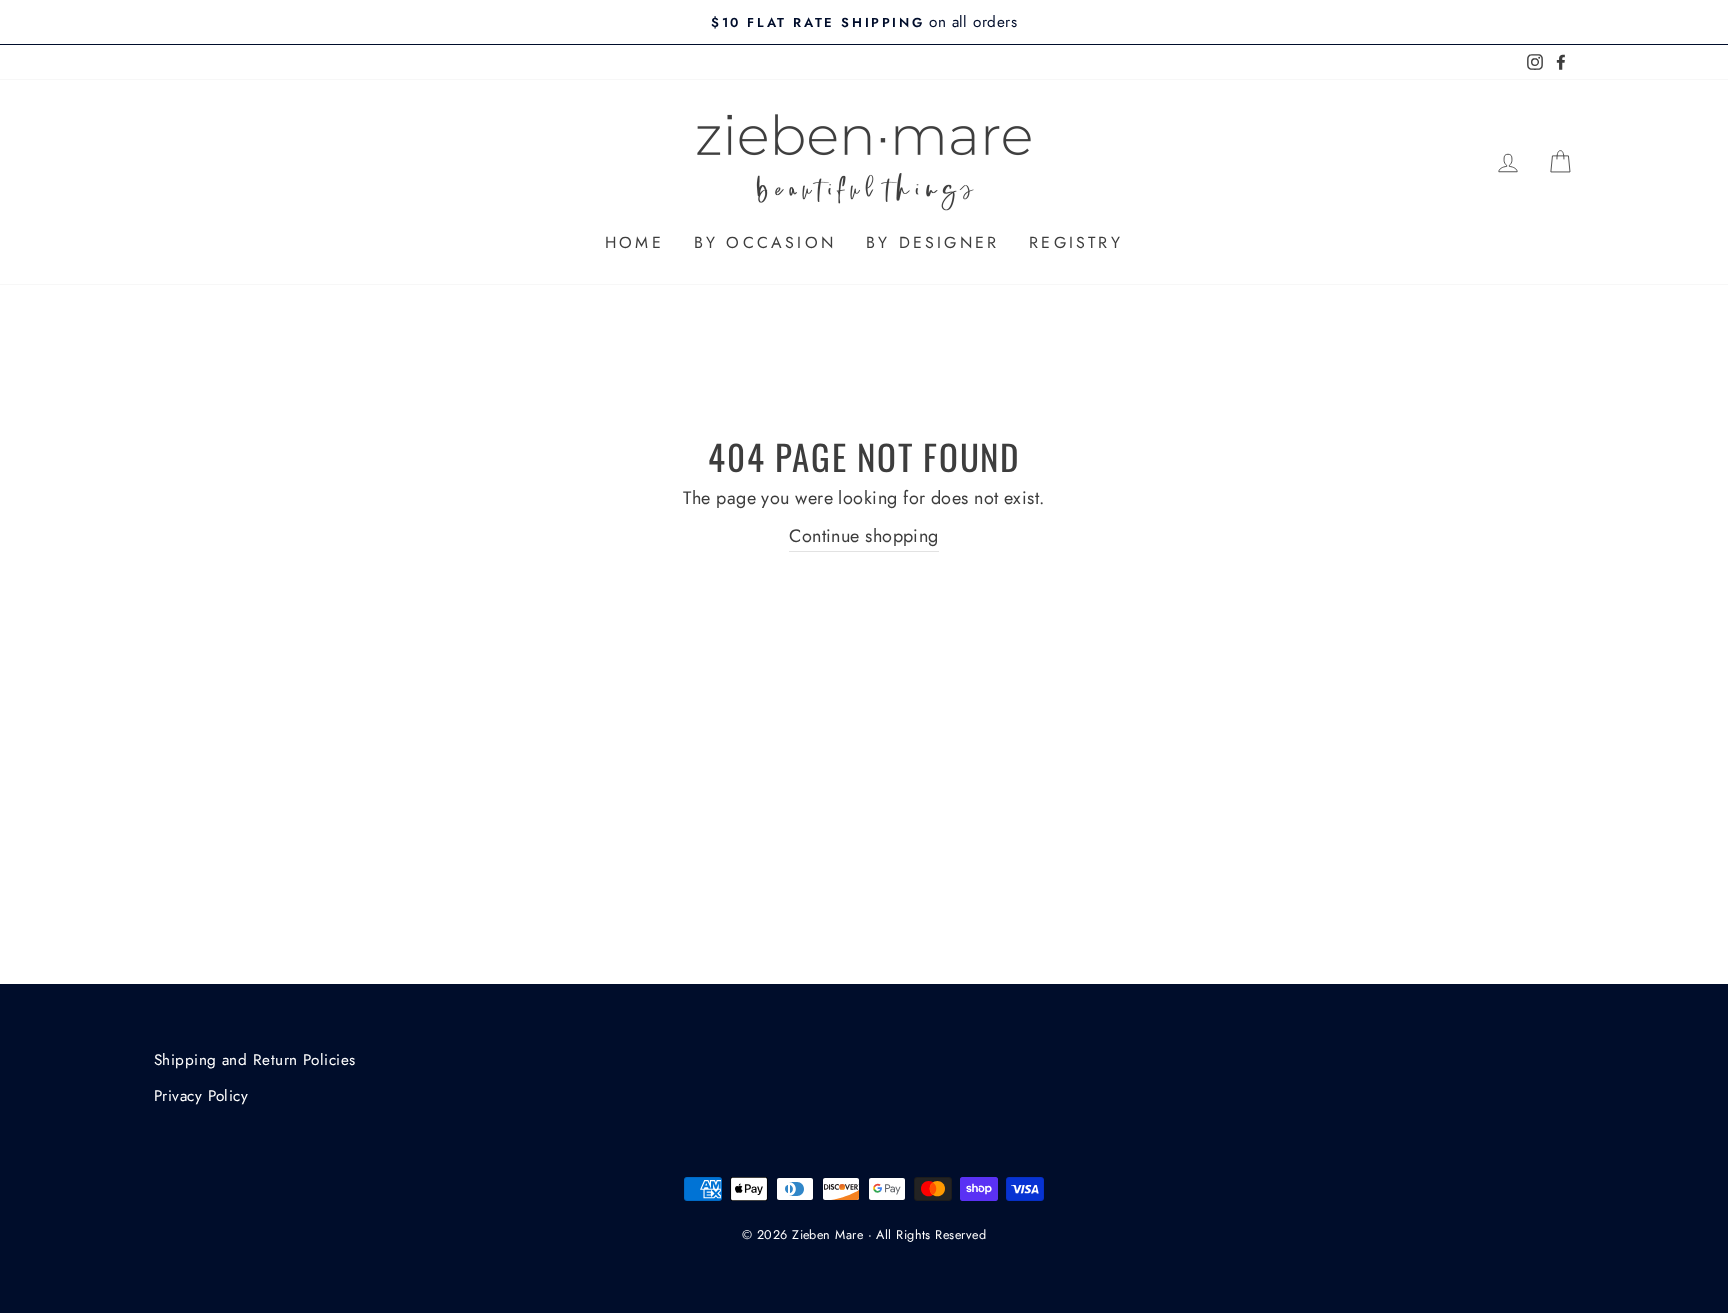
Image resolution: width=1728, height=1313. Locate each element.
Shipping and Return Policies (255, 1060)
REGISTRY (1076, 242)
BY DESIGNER (932, 242)
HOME (634, 242)
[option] (864, 22)
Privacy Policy (201, 1096)
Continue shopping (864, 536)
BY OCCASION (765, 242)
